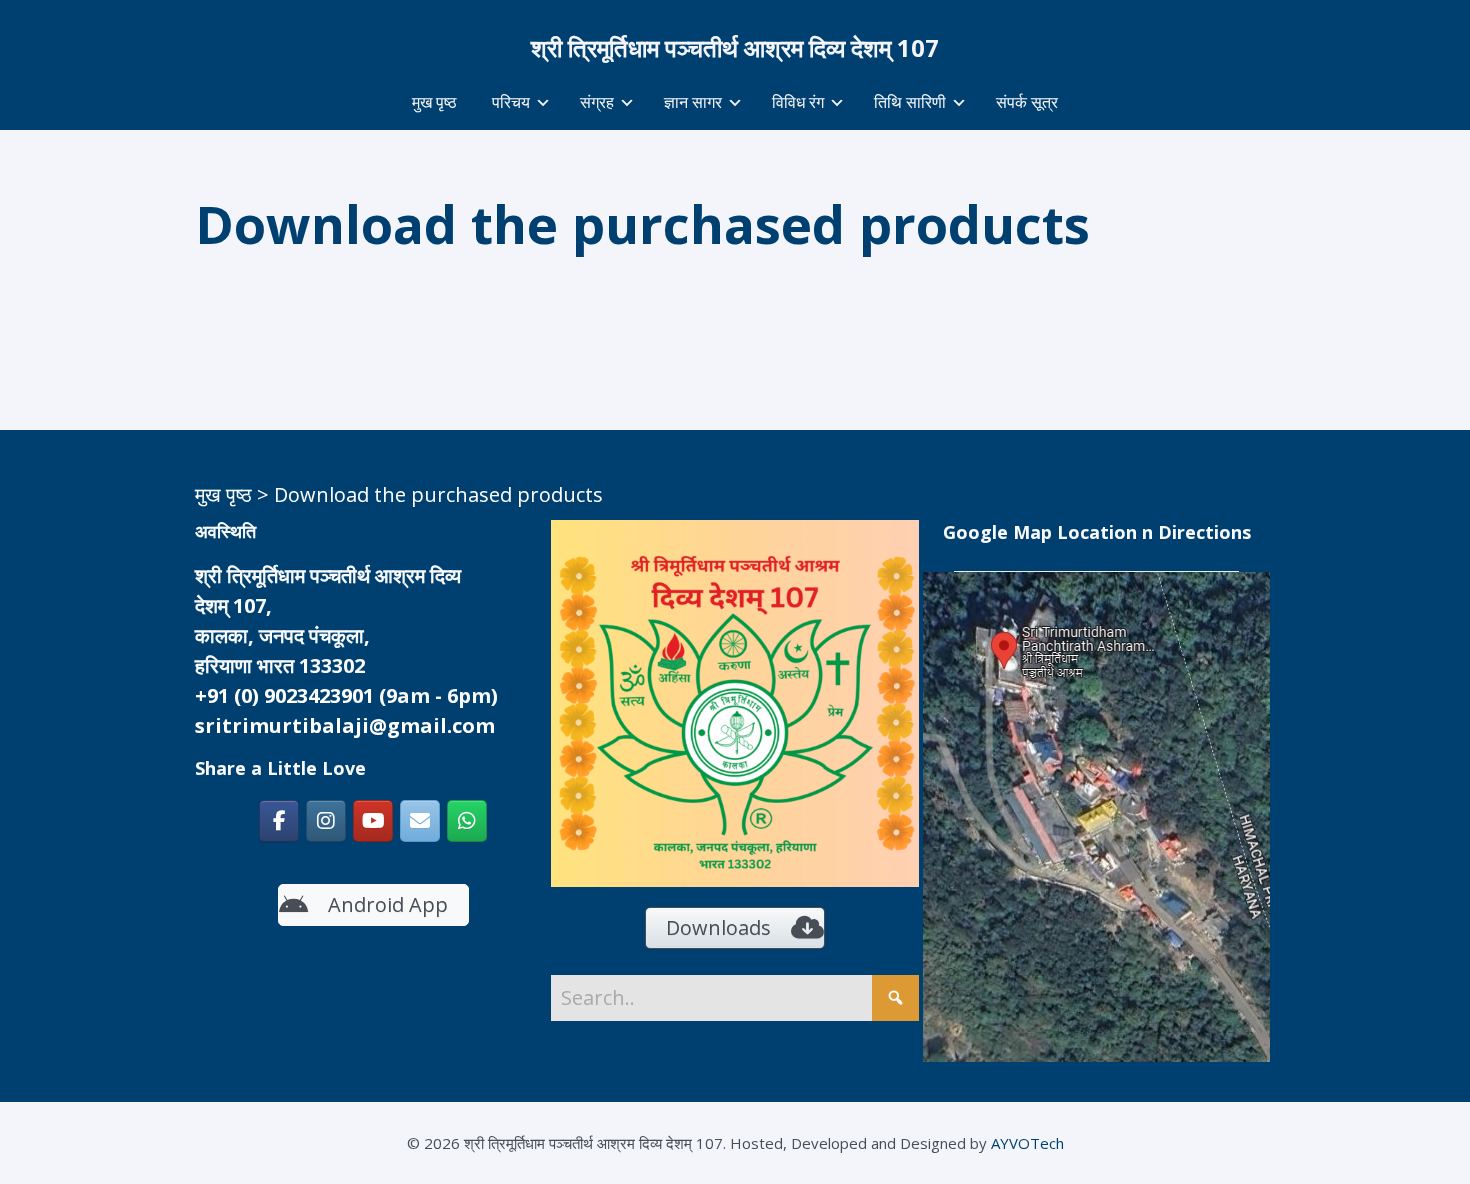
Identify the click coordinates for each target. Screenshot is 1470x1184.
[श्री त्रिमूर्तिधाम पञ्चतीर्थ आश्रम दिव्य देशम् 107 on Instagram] (326, 821)
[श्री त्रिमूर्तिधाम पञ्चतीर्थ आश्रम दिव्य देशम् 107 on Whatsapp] (467, 821)
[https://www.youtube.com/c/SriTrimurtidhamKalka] (373, 821)
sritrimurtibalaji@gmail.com (345, 725)
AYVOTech (1027, 1143)
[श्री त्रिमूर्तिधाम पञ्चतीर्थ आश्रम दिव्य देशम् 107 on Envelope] (420, 821)
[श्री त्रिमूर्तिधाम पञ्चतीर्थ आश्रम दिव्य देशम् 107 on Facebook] (279, 821)
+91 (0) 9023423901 (284, 695)
